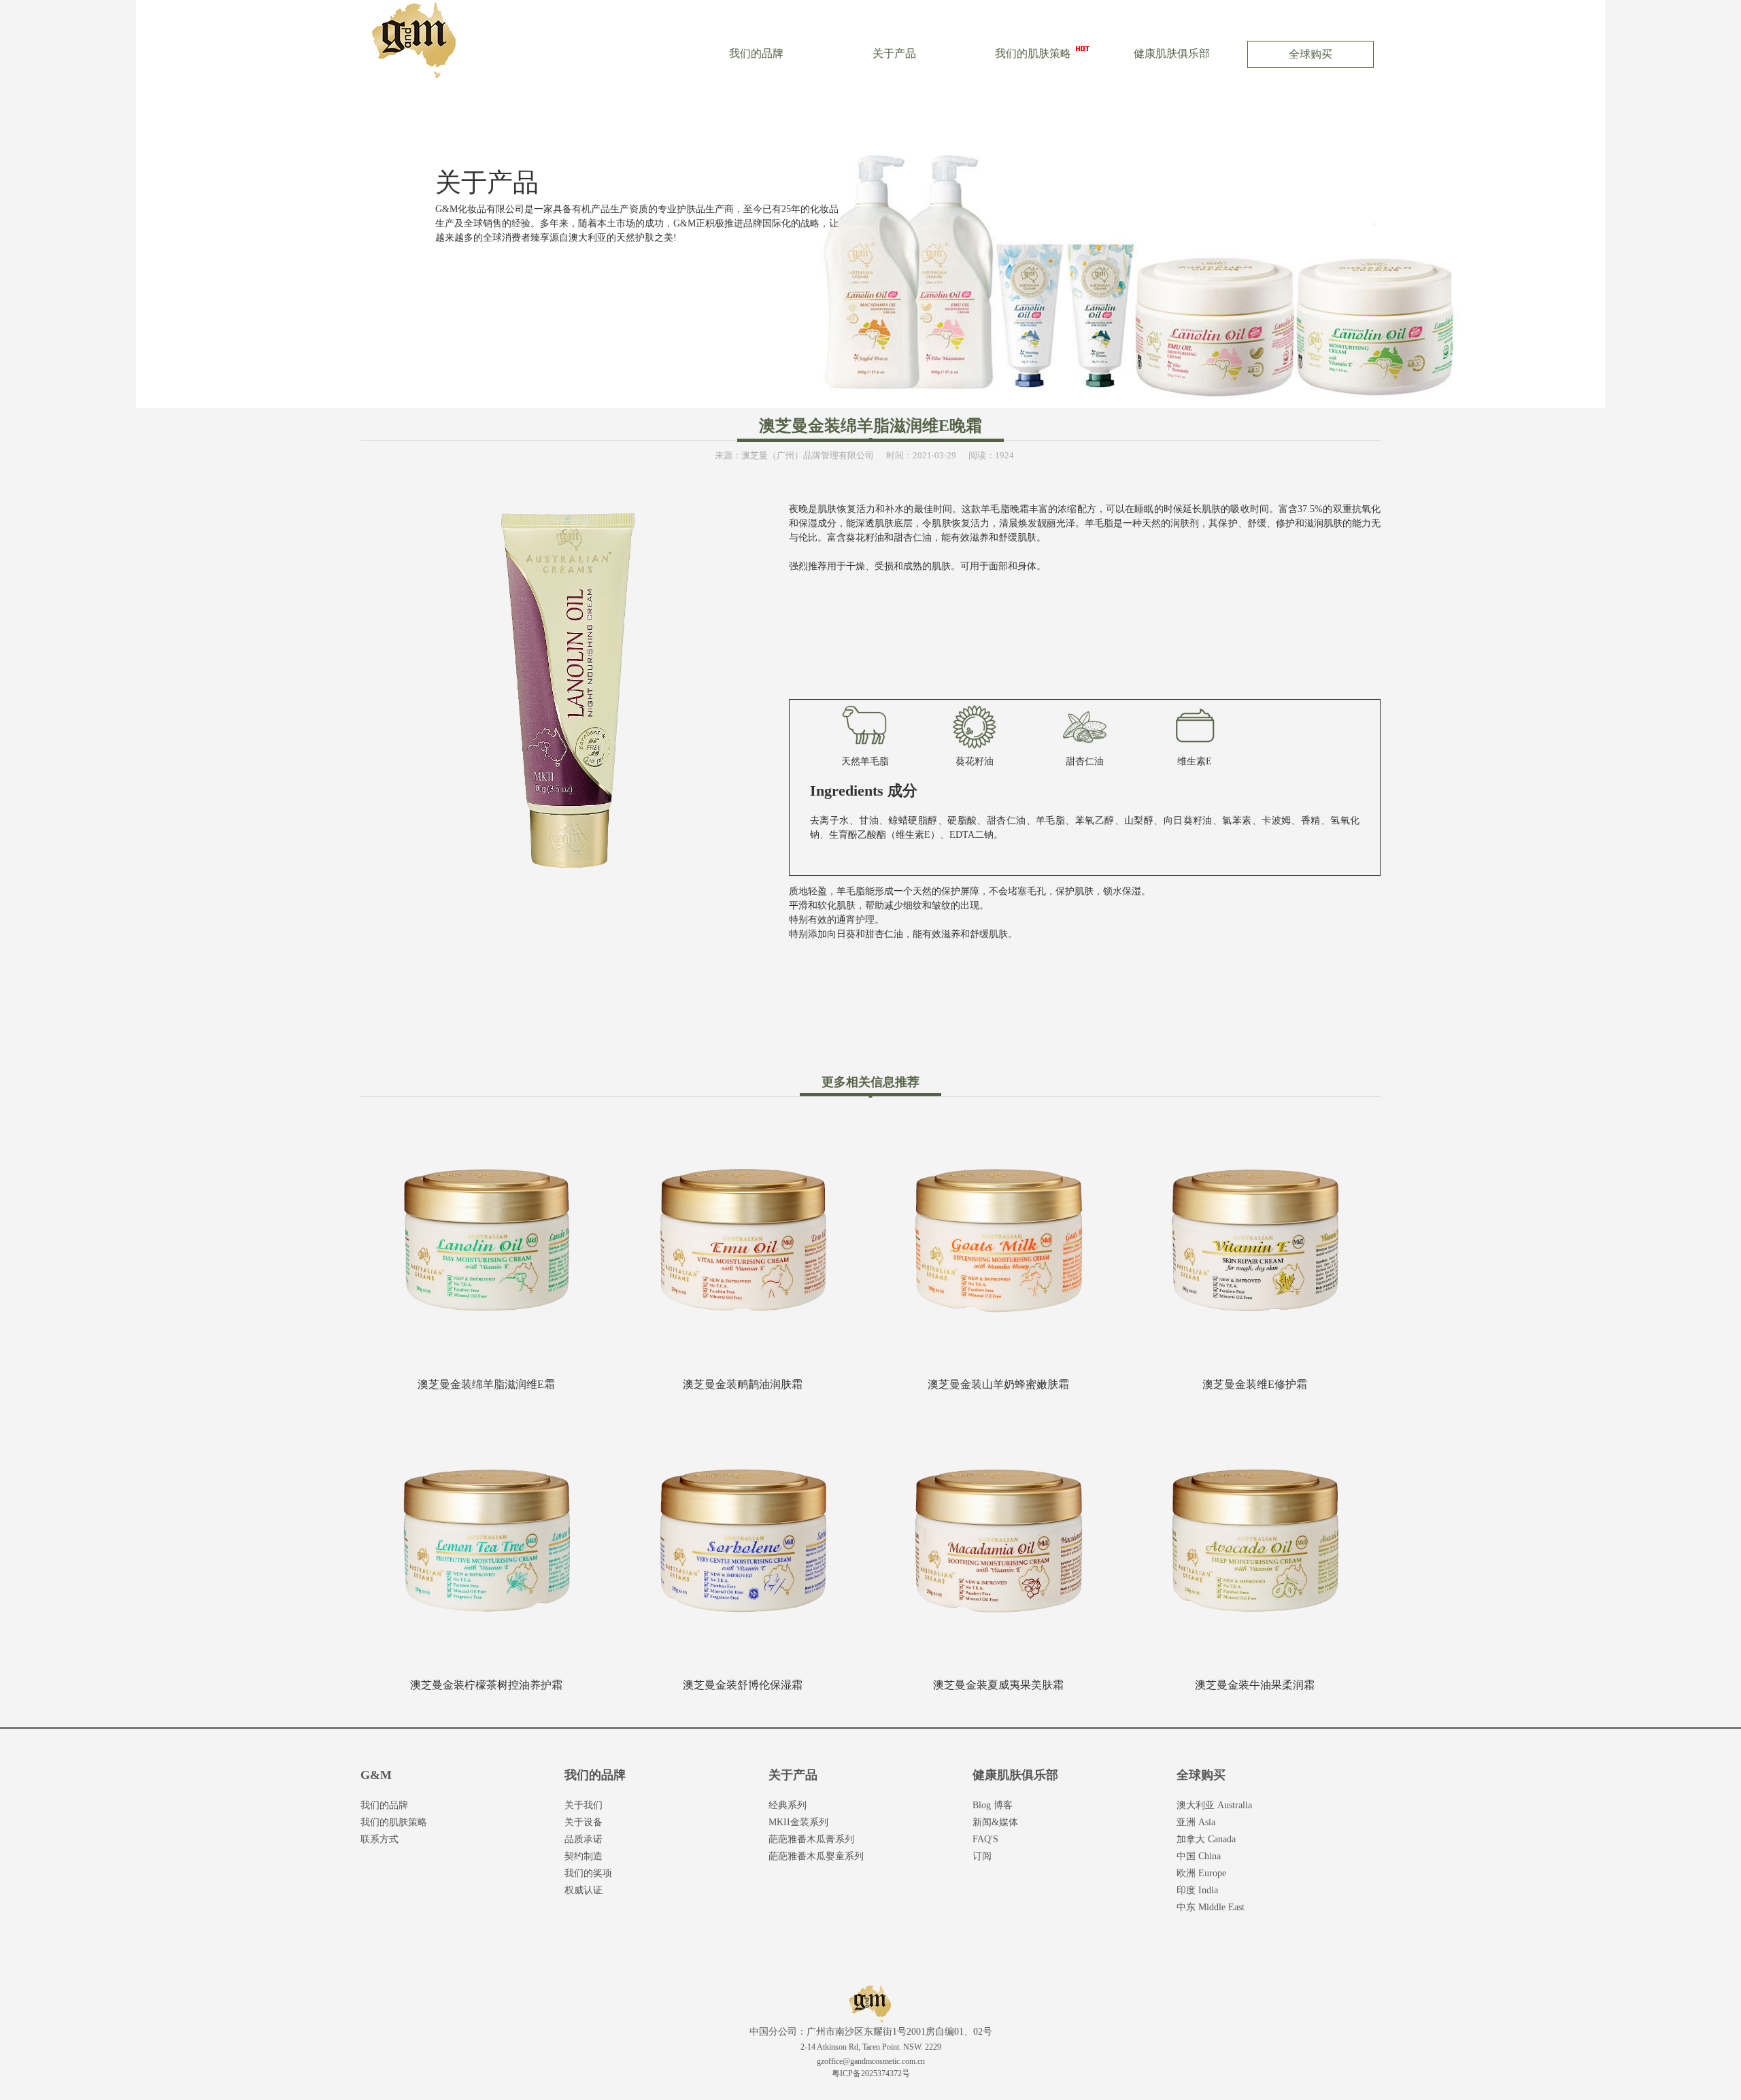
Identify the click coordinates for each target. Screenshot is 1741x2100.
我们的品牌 (756, 53)
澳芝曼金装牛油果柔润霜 (1255, 1685)
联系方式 (379, 1839)
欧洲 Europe (1201, 1873)
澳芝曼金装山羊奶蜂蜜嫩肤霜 (998, 1384)
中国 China (1199, 1856)
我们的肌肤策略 (1033, 53)
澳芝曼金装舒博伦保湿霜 (743, 1685)
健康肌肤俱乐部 (1172, 53)
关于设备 (584, 1822)
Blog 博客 (993, 1805)
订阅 (982, 1856)
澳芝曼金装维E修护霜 (1255, 1384)
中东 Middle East (1211, 1907)
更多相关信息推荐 (870, 1082)
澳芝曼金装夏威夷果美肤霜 (998, 1685)
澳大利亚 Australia (1214, 1805)
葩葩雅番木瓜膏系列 (811, 1839)
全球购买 (1311, 54)
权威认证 (584, 1890)
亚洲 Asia (1196, 1822)
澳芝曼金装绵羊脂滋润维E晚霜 (870, 426)
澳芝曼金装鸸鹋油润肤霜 (743, 1384)
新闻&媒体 (995, 1822)
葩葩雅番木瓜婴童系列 (816, 1856)
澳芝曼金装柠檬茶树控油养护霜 (486, 1685)
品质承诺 (584, 1839)
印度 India (1197, 1890)
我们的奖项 (588, 1873)
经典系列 (788, 1805)
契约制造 (584, 1856)
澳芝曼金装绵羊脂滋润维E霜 (486, 1384)
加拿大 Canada (1206, 1839)
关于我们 (584, 1805)
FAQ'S (985, 1839)
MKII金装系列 (798, 1822)
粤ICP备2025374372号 (871, 2073)
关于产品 (894, 53)
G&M (376, 1775)
